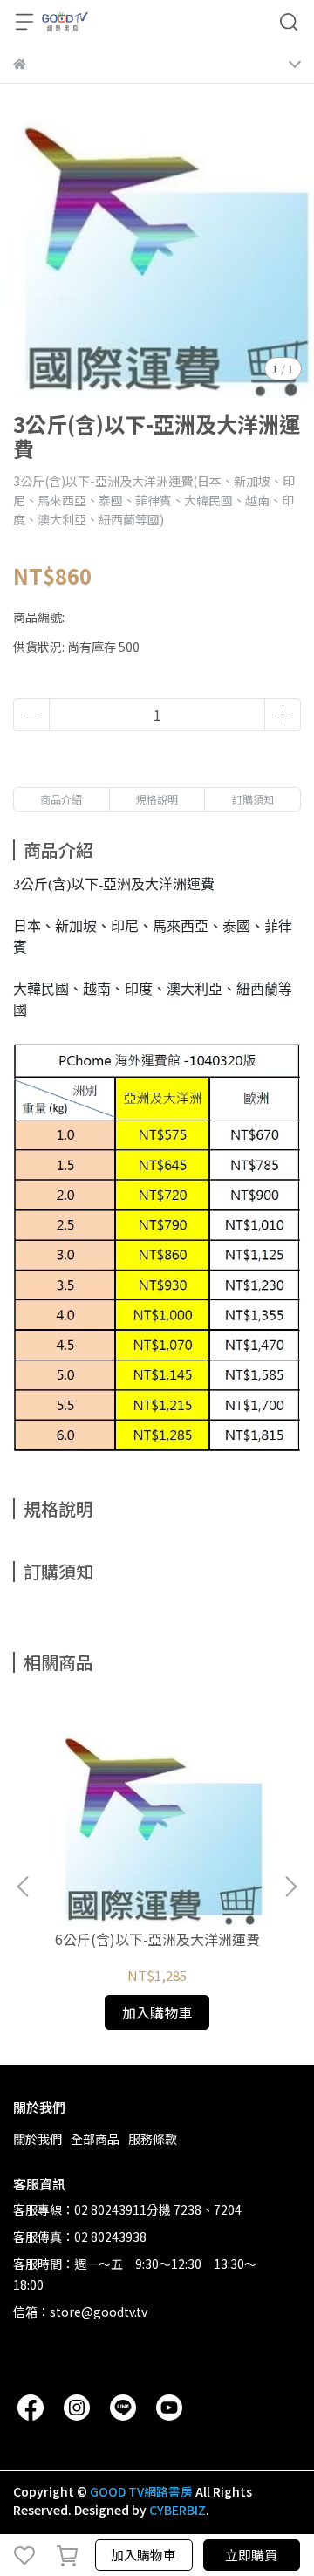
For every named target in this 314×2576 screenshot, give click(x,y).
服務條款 (153, 2139)
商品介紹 (61, 799)
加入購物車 (143, 2555)
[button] (290, 1887)
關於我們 (38, 2139)
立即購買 (251, 2555)
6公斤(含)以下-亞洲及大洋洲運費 (157, 1939)
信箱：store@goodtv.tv (80, 2312)
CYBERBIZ (177, 2510)
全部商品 (95, 2139)
